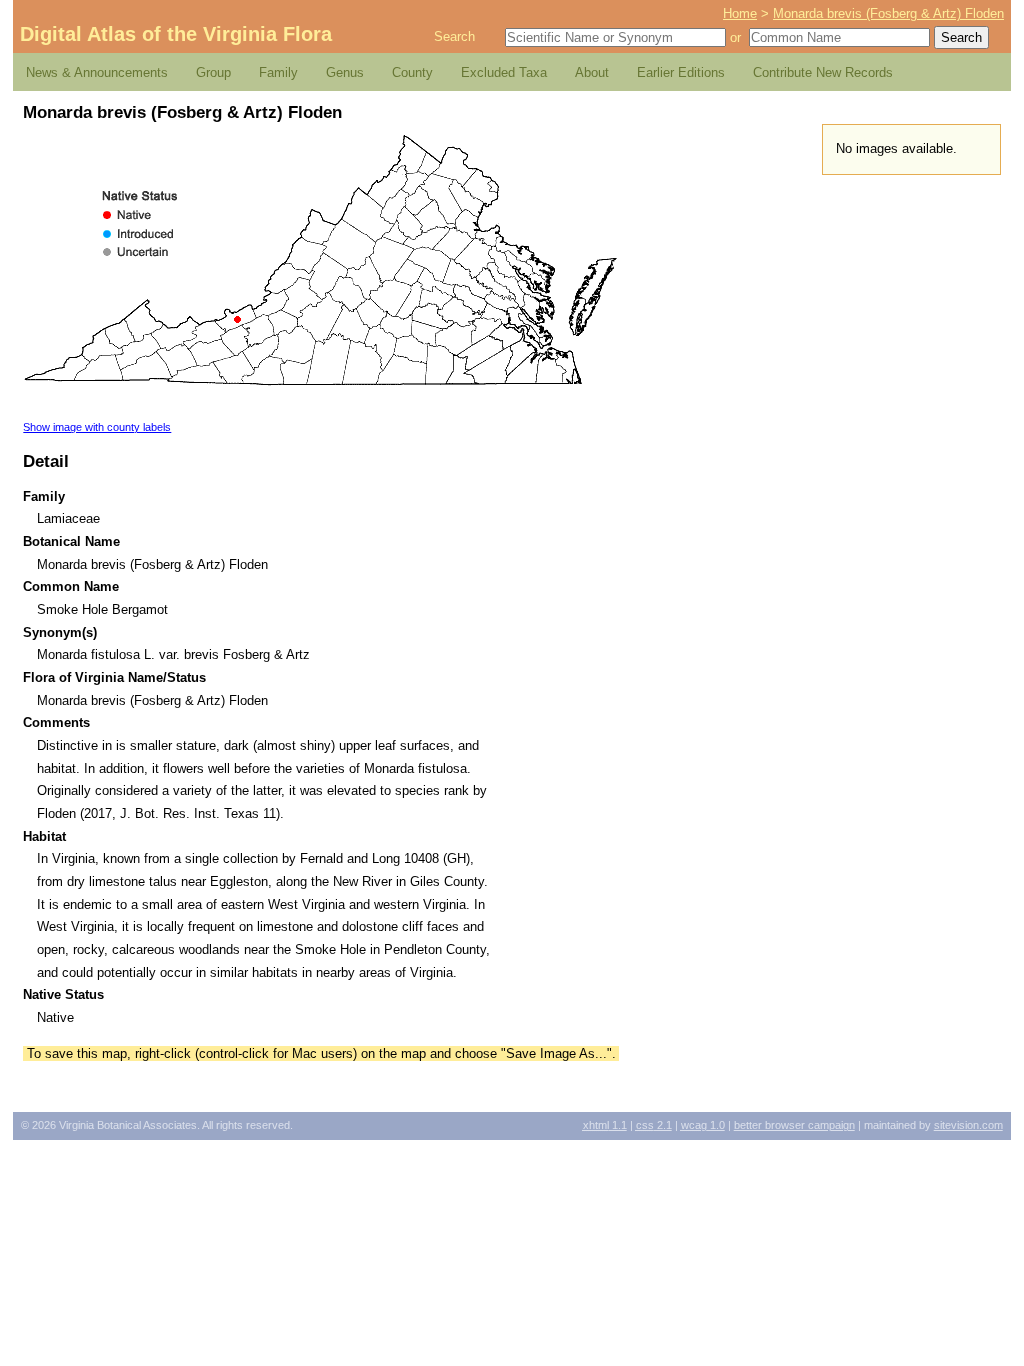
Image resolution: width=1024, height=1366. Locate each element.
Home (740, 13)
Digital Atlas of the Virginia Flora (176, 34)
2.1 (654, 1125)
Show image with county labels (97, 427)
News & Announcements (97, 72)
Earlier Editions (681, 72)
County (412, 72)
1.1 (605, 1125)
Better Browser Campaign (794, 1125)
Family (278, 72)
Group (213, 72)
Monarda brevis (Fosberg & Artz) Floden (888, 13)
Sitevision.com (968, 1125)
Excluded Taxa (504, 72)
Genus (345, 72)
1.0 (703, 1125)
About (592, 72)
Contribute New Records (823, 72)
